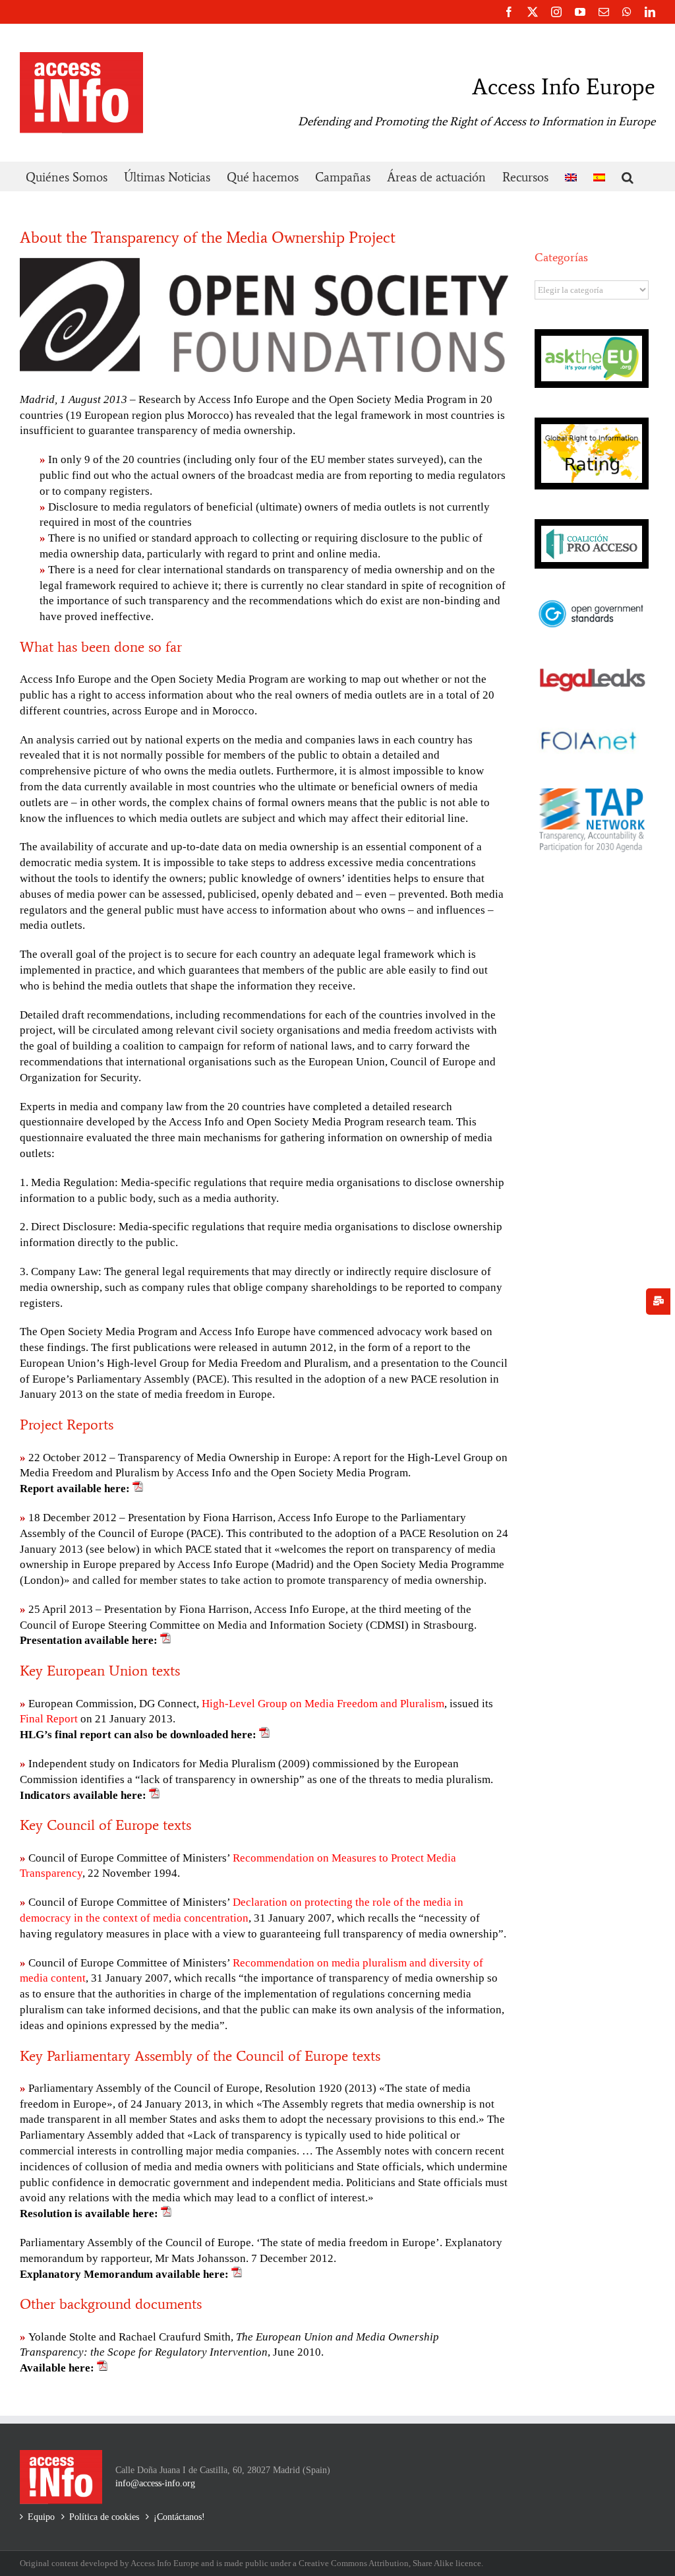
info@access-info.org (155, 2483)
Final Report (49, 1719)
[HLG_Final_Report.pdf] (264, 1735)
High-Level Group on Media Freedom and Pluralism (323, 1704)
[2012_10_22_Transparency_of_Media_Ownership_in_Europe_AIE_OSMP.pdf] (138, 1489)
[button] (628, 176)
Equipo (41, 2517)
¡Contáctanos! (179, 2517)
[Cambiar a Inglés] (571, 176)
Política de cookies (104, 2517)
